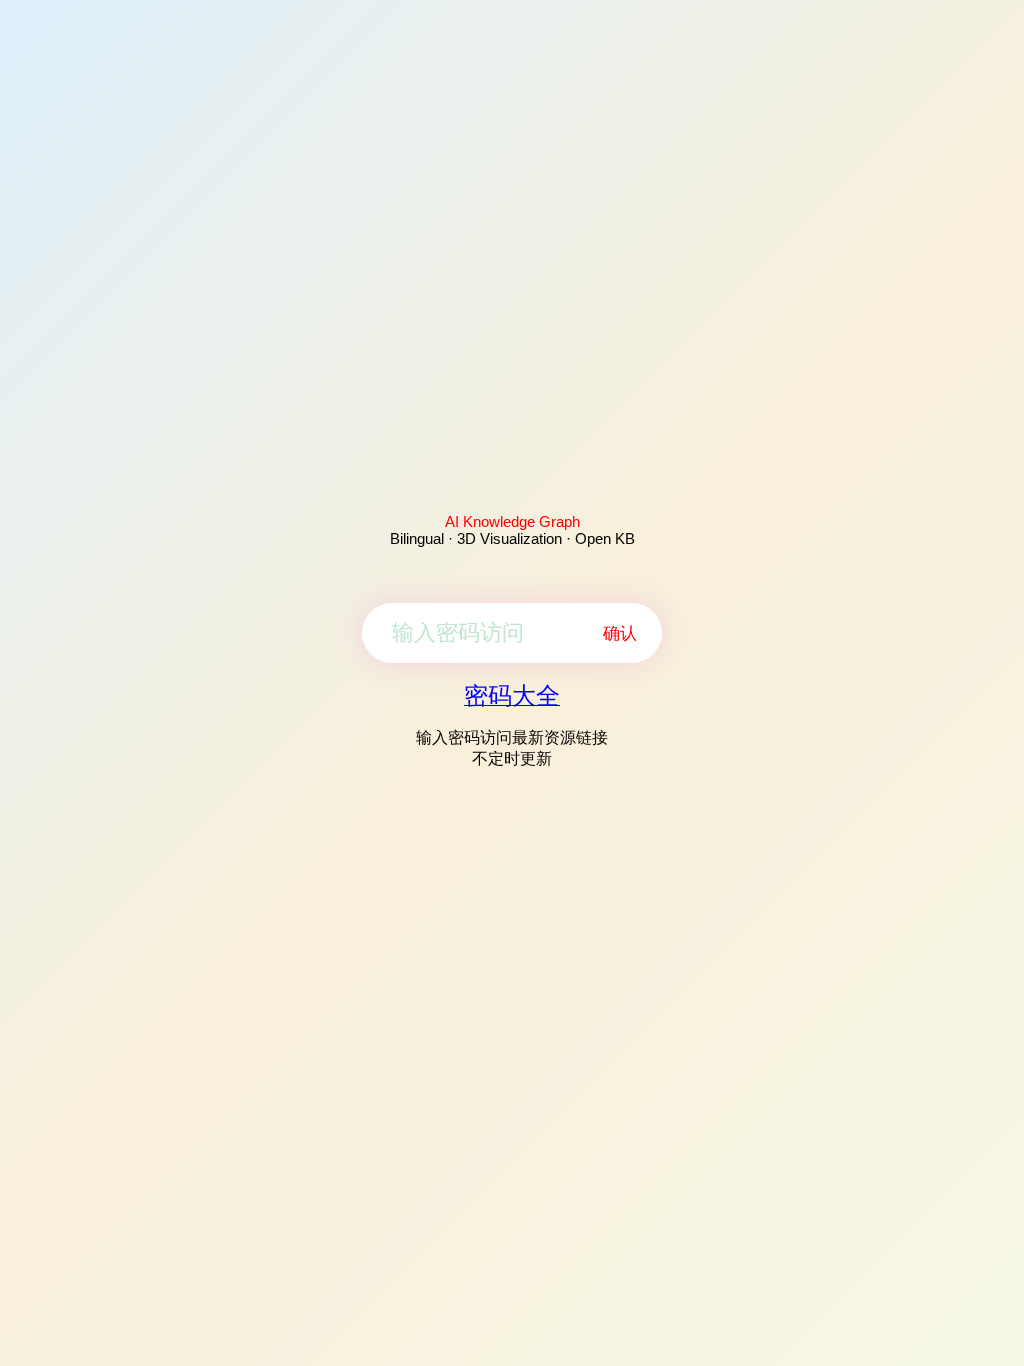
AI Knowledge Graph (512, 521)
